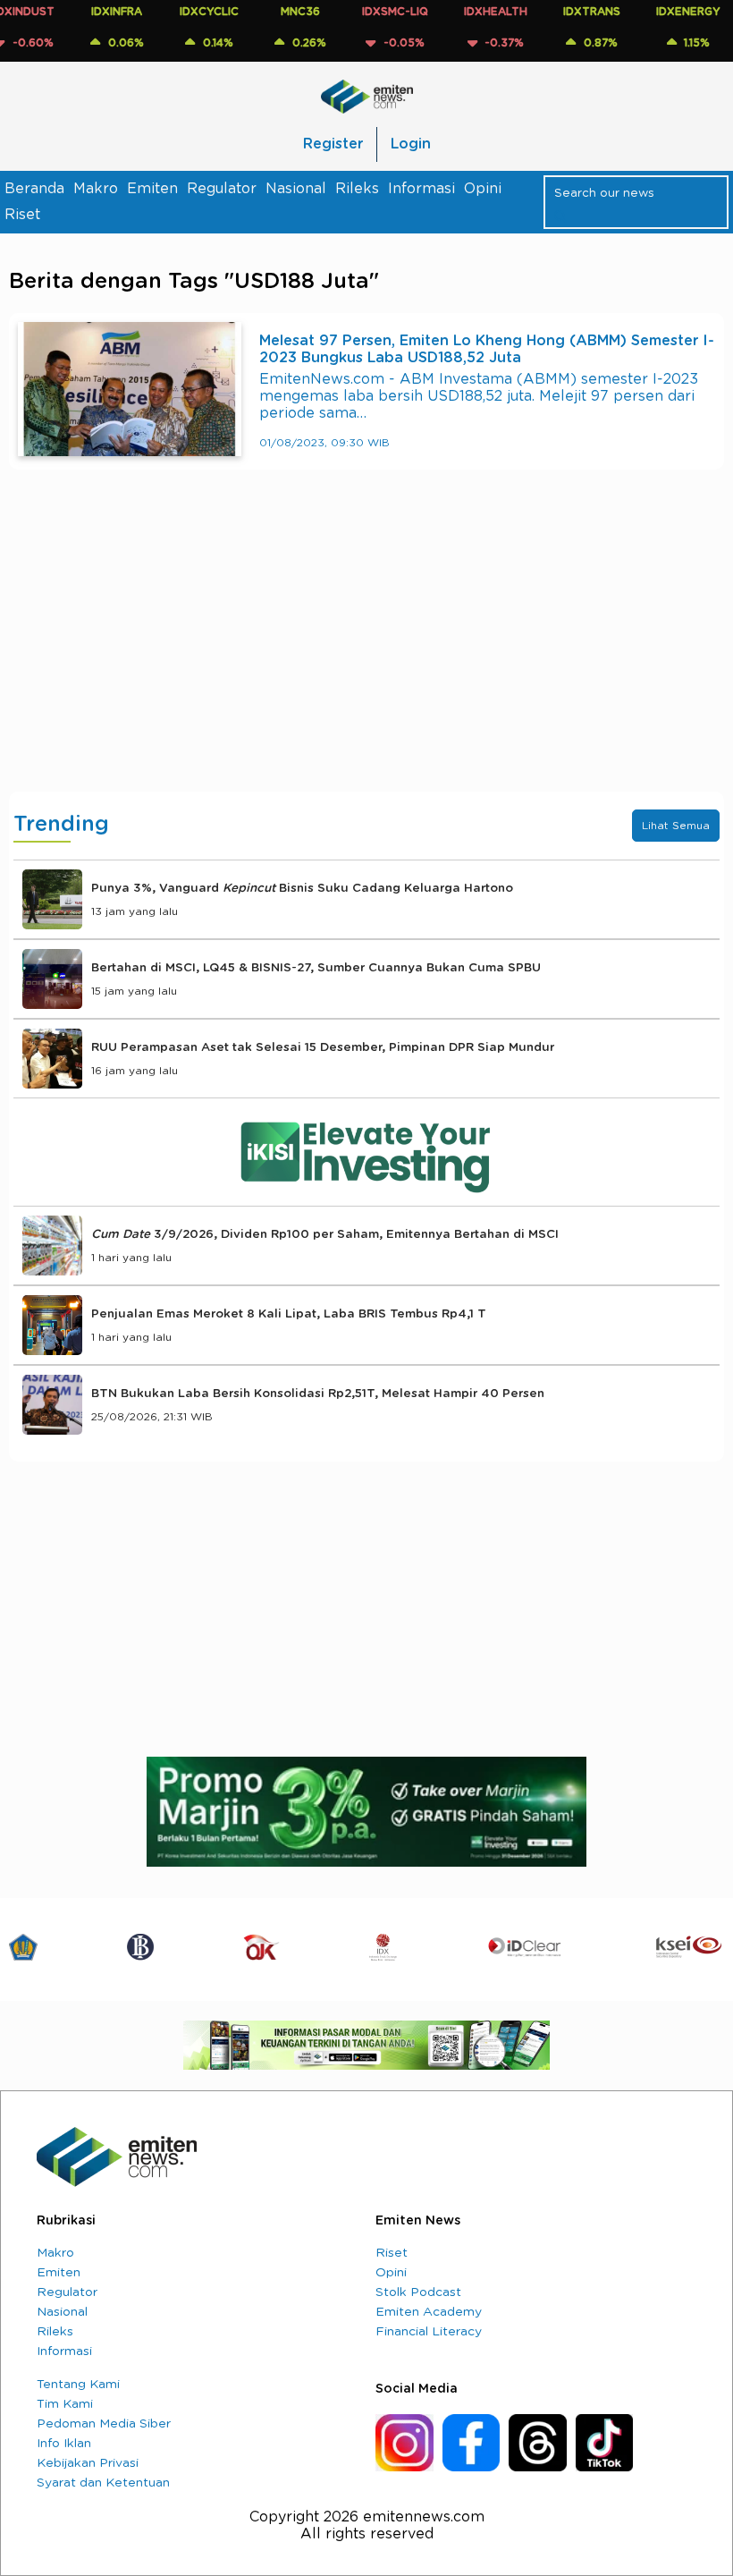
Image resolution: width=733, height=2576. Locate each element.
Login (411, 144)
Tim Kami (65, 2404)
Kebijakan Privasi (88, 2463)
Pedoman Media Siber (104, 2424)
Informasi (421, 189)
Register (333, 144)
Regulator (222, 189)
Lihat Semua (676, 826)
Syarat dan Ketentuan (103, 2483)
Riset (22, 215)
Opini (483, 189)
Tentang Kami (78, 2385)
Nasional (296, 189)
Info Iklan (64, 2444)
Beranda (34, 189)
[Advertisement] (366, 648)
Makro (96, 189)
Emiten (152, 189)
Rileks (357, 189)
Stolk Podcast (418, 2292)
